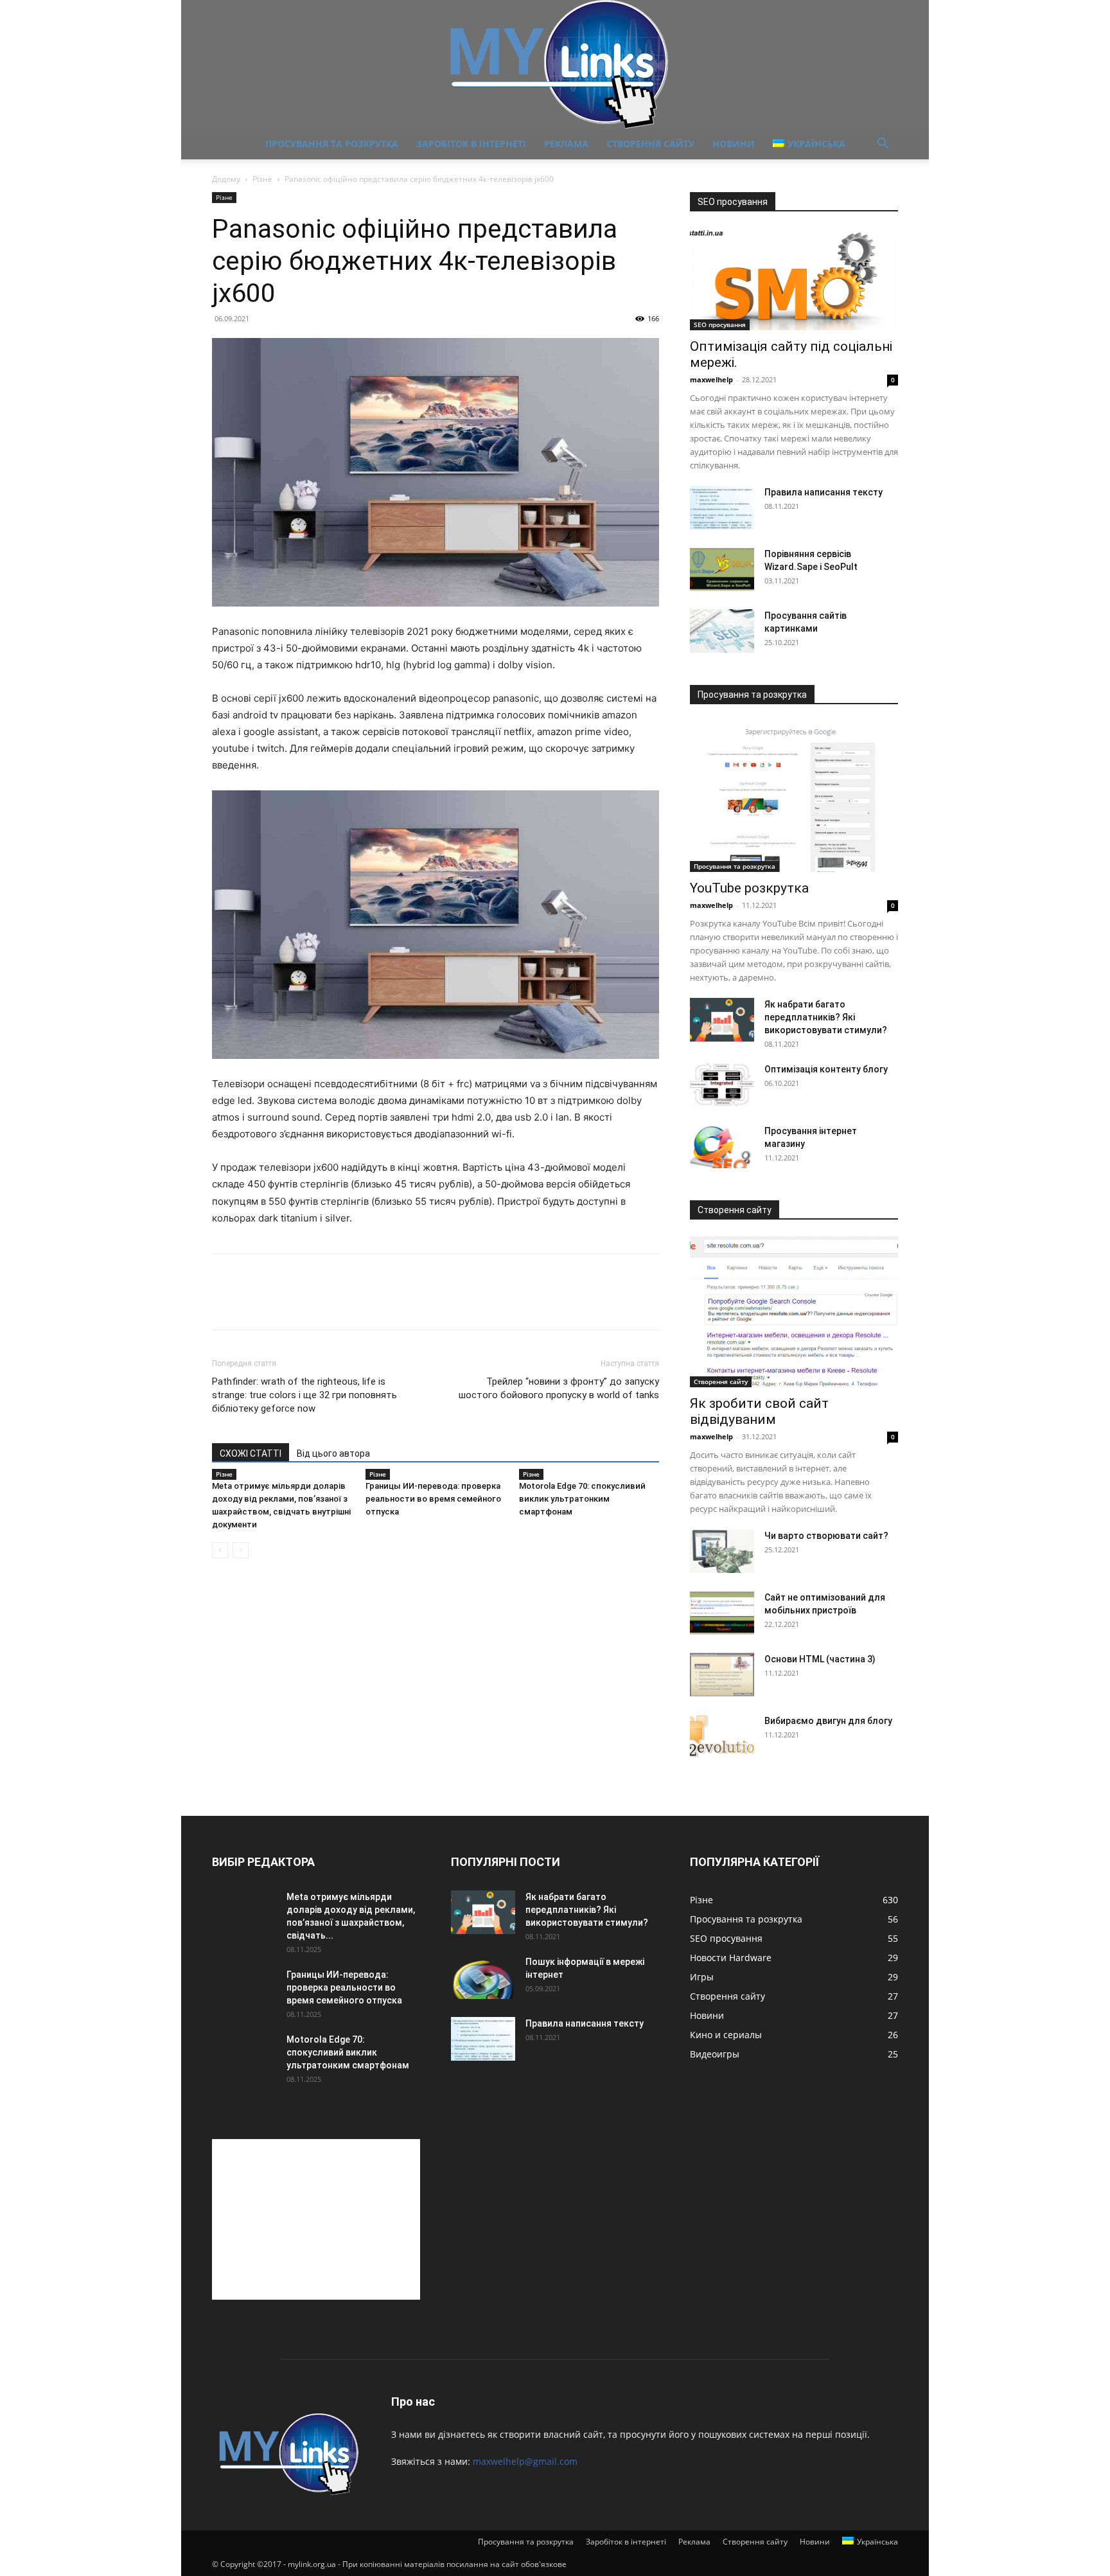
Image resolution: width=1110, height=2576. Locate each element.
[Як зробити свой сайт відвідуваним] (794, 1312)
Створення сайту (650, 144)
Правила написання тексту (824, 492)
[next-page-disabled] (241, 1550)
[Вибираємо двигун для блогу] (722, 1737)
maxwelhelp (711, 379)
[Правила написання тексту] (722, 508)
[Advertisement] (316, 2219)
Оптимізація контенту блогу (826, 1069)
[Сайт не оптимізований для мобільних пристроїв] (722, 1613)
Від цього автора (333, 1453)
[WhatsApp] (313, 1303)
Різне (262, 179)
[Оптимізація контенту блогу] (722, 1085)
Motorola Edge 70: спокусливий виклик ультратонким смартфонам (582, 1499)
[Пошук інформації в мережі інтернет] (483, 1977)
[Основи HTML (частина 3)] (722, 1675)
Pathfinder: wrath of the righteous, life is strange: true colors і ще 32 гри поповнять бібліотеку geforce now (304, 1395)
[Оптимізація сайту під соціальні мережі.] (794, 279)
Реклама (566, 144)
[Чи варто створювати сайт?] (722, 1551)
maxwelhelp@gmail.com (525, 2461)
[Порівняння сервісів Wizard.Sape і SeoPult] (722, 570)
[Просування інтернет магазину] (722, 1147)
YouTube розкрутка (749, 888)
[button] (883, 145)
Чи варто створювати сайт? (826, 1536)
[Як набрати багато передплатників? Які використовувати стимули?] (722, 1020)
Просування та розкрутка (332, 144)
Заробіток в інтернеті (471, 144)
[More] (344, 1303)
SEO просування (720, 324)
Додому (226, 179)
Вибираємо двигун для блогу (828, 1721)
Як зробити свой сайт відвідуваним (759, 1411)
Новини (734, 144)
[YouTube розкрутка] (794, 796)
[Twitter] (254, 1303)
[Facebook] (225, 1303)
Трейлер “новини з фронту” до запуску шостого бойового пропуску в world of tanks (559, 1388)
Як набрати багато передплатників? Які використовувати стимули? (826, 1017)
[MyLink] (555, 64)
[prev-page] (220, 1550)
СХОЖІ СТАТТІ (251, 1453)
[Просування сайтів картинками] (722, 631)
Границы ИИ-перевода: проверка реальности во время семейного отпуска (433, 1499)
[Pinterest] (284, 1303)
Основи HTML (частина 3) (820, 1659)
